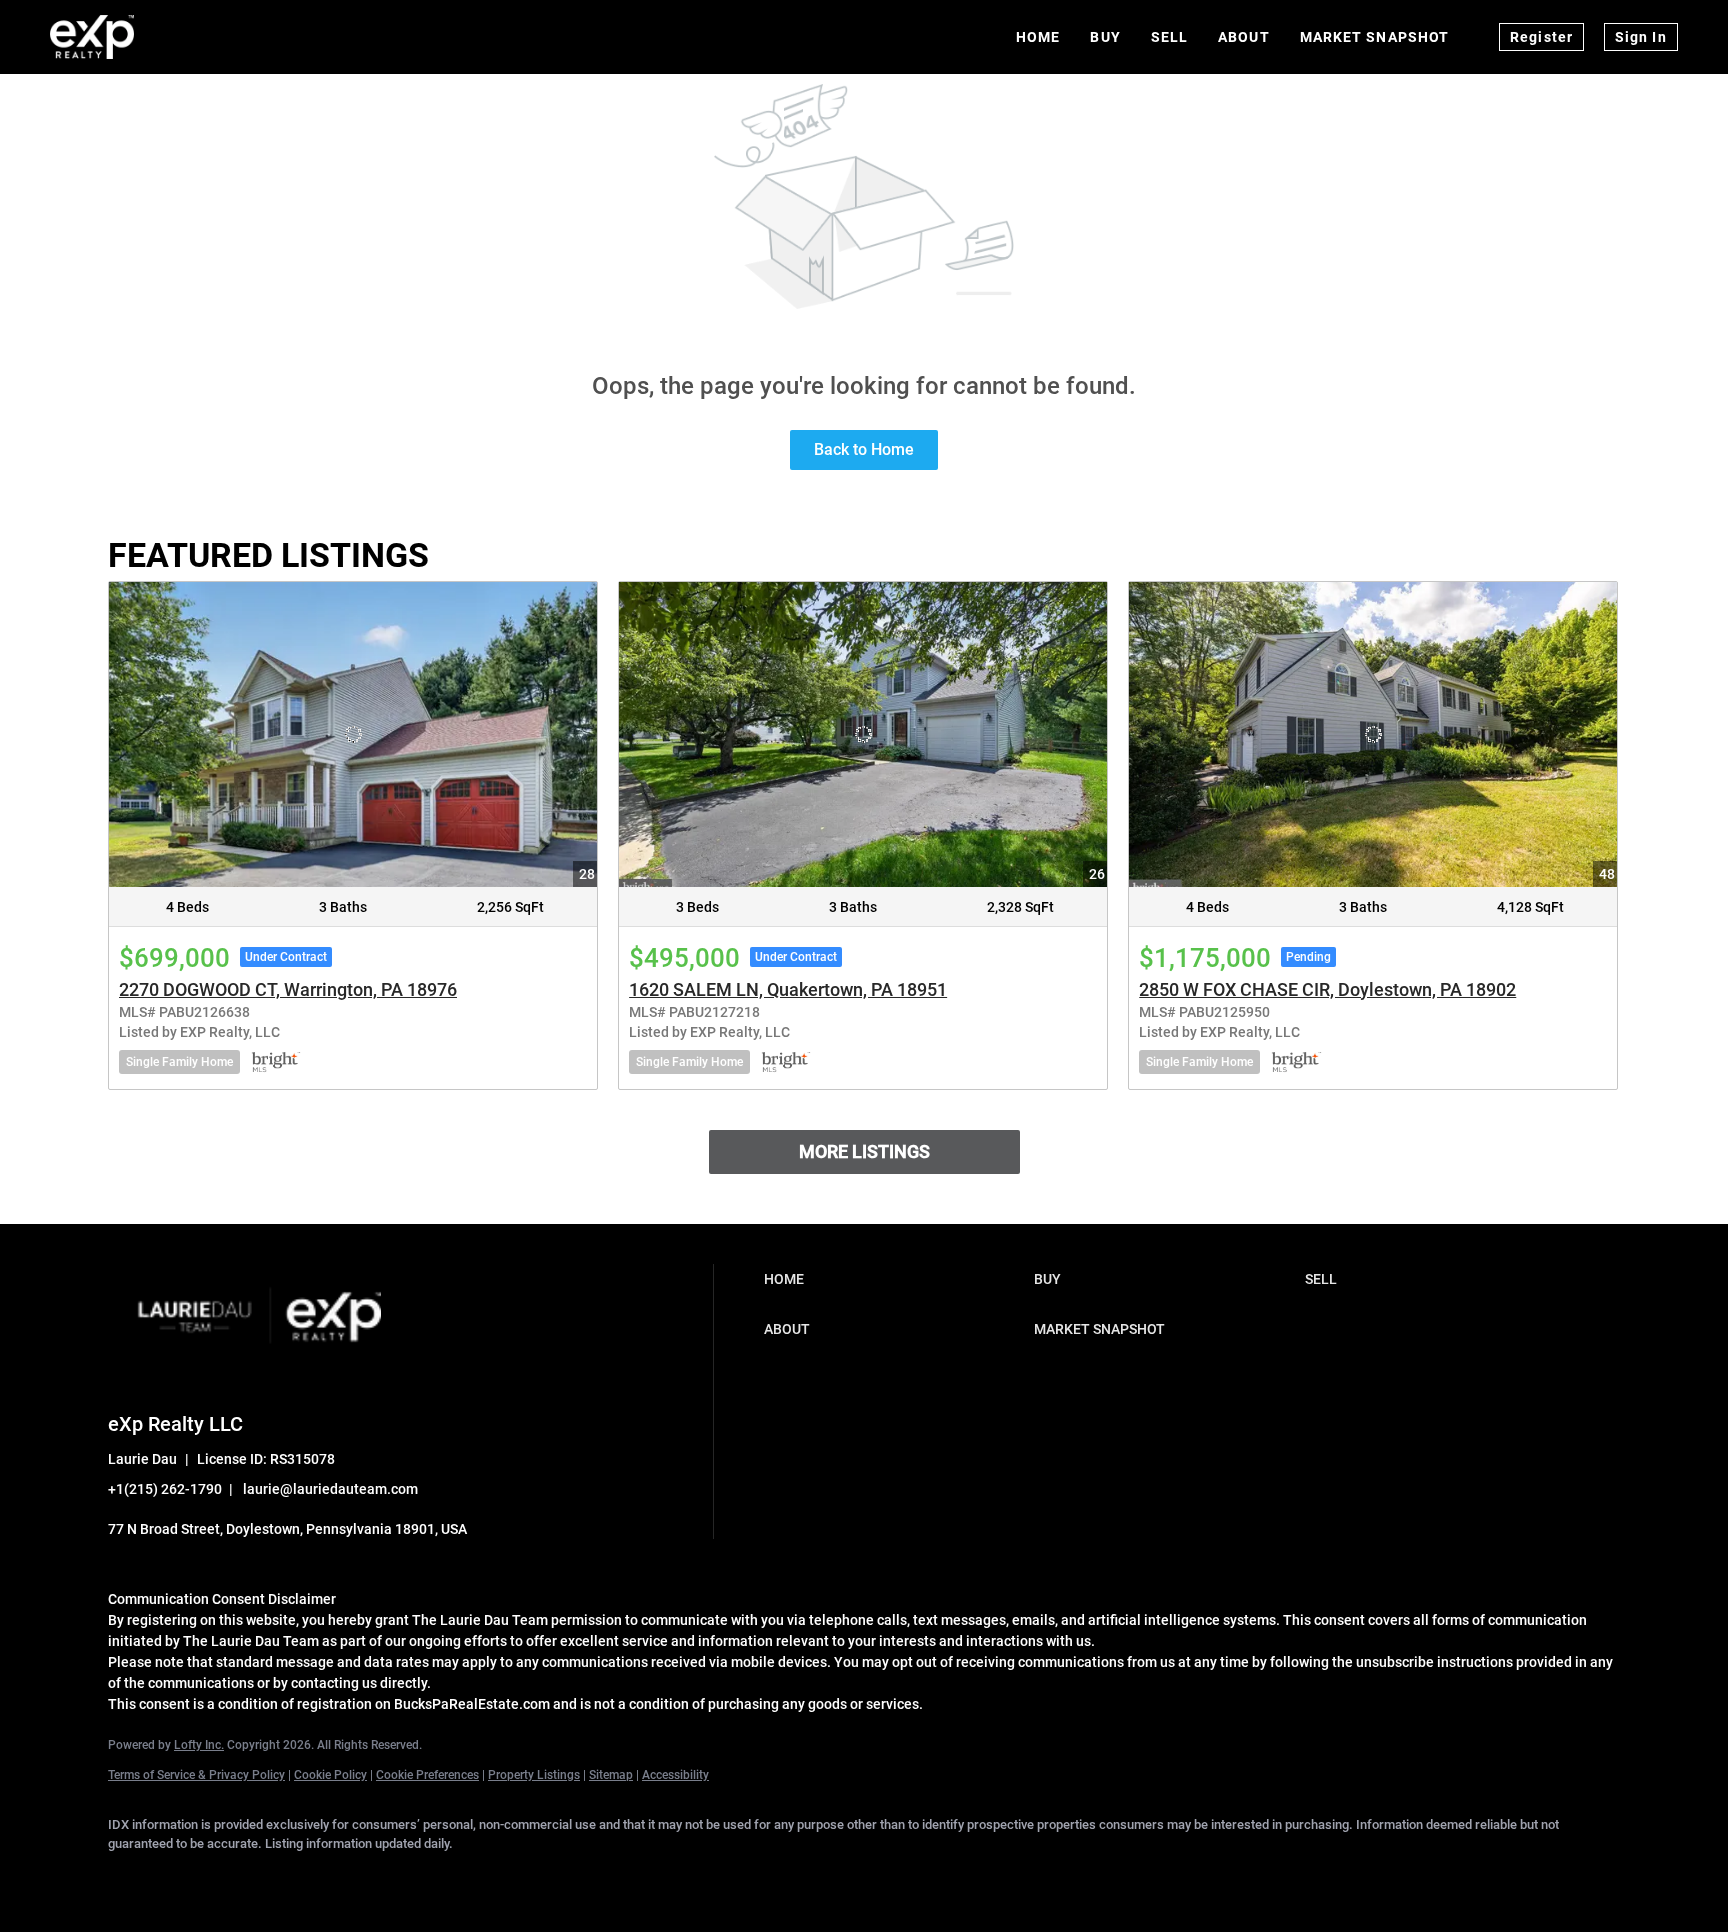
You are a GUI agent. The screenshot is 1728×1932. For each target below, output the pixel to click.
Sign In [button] (1641, 37)
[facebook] (132, 1878)
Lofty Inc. (199, 1745)
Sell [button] (1169, 37)
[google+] (480, 1878)
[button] (894, 1279)
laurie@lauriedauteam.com (330, 1489)
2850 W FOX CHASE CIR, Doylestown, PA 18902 (1327, 989)
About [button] (1244, 37)
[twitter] (248, 1878)
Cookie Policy (330, 1775)
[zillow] (306, 1878)
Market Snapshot (1375, 37)
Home (1038, 37)
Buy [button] (1105, 37)
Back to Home (864, 449)
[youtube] (422, 1878)
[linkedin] (190, 1878)
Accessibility (675, 1775)
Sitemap (611, 1775)
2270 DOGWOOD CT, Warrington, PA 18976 (288, 989)
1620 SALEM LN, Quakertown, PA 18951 (788, 989)
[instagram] (364, 1878)
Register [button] (1541, 37)
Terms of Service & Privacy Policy (196, 1775)
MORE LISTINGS (864, 1151)
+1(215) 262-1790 (165, 1489)
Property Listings (534, 1775)
